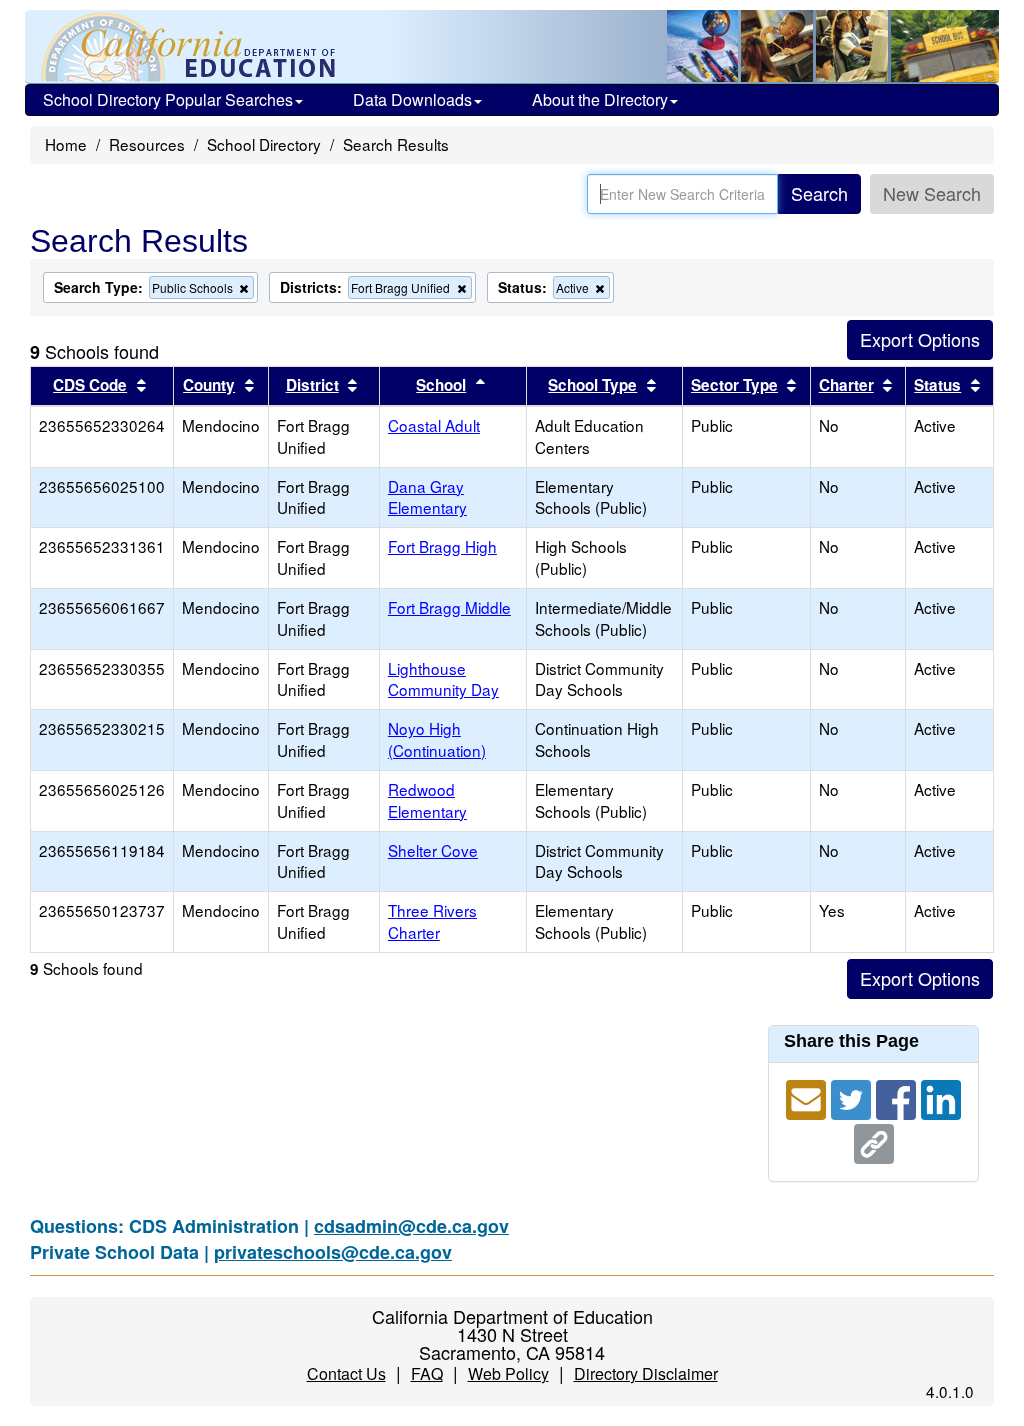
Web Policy (508, 1373)
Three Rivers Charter (432, 921)
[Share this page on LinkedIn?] (941, 1096)
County (209, 385)
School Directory (264, 144)
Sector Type (734, 385)
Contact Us (346, 1373)
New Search (932, 193)
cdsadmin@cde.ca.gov (411, 1226)
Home (66, 144)
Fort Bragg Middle (449, 607)
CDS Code (90, 385)
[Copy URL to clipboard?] (874, 1140)
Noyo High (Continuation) (437, 739)
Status (937, 385)
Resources (147, 144)
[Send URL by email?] (808, 1096)
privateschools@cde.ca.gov (333, 1252)
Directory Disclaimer (646, 1373)
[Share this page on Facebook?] (898, 1096)
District (312, 385)
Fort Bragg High (442, 546)
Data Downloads (412, 99)
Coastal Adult (434, 425)
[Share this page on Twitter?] (853, 1096)
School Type (592, 385)
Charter (846, 385)
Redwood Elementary (427, 800)
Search (819, 193)
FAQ (427, 1373)
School (441, 385)
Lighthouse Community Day (443, 679)
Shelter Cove (433, 850)
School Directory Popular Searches (168, 99)
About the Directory (600, 99)
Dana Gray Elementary (427, 497)
